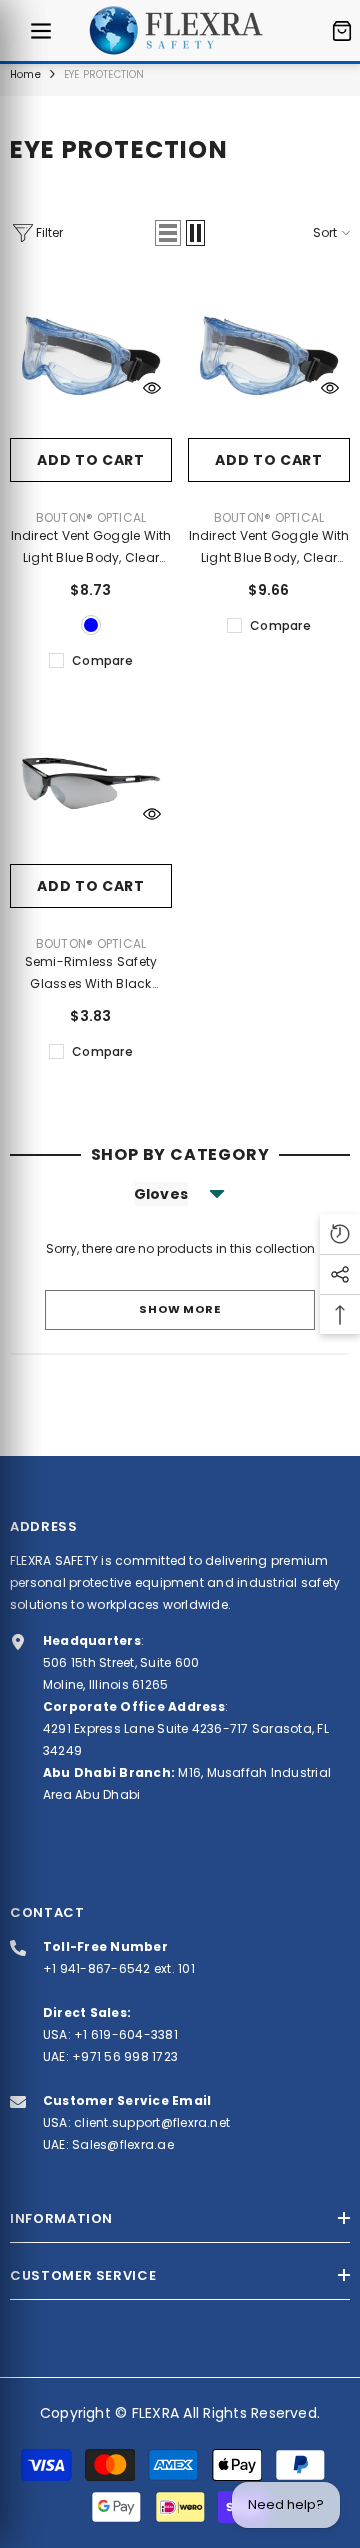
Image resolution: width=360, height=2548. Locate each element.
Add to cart (91, 460)
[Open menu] (41, 31)
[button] (168, 233)
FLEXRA (155, 2413)
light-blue (91, 625)
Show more (179, 1309)
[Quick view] (152, 388)
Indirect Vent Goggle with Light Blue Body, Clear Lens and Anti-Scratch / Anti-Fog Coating (269, 548)
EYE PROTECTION (104, 74)
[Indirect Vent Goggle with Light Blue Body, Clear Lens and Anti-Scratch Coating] (91, 357)
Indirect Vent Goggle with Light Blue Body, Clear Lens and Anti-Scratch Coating (91, 548)
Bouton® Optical (91, 517)
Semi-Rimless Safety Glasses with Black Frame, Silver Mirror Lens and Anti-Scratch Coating (91, 974)
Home (25, 74)
